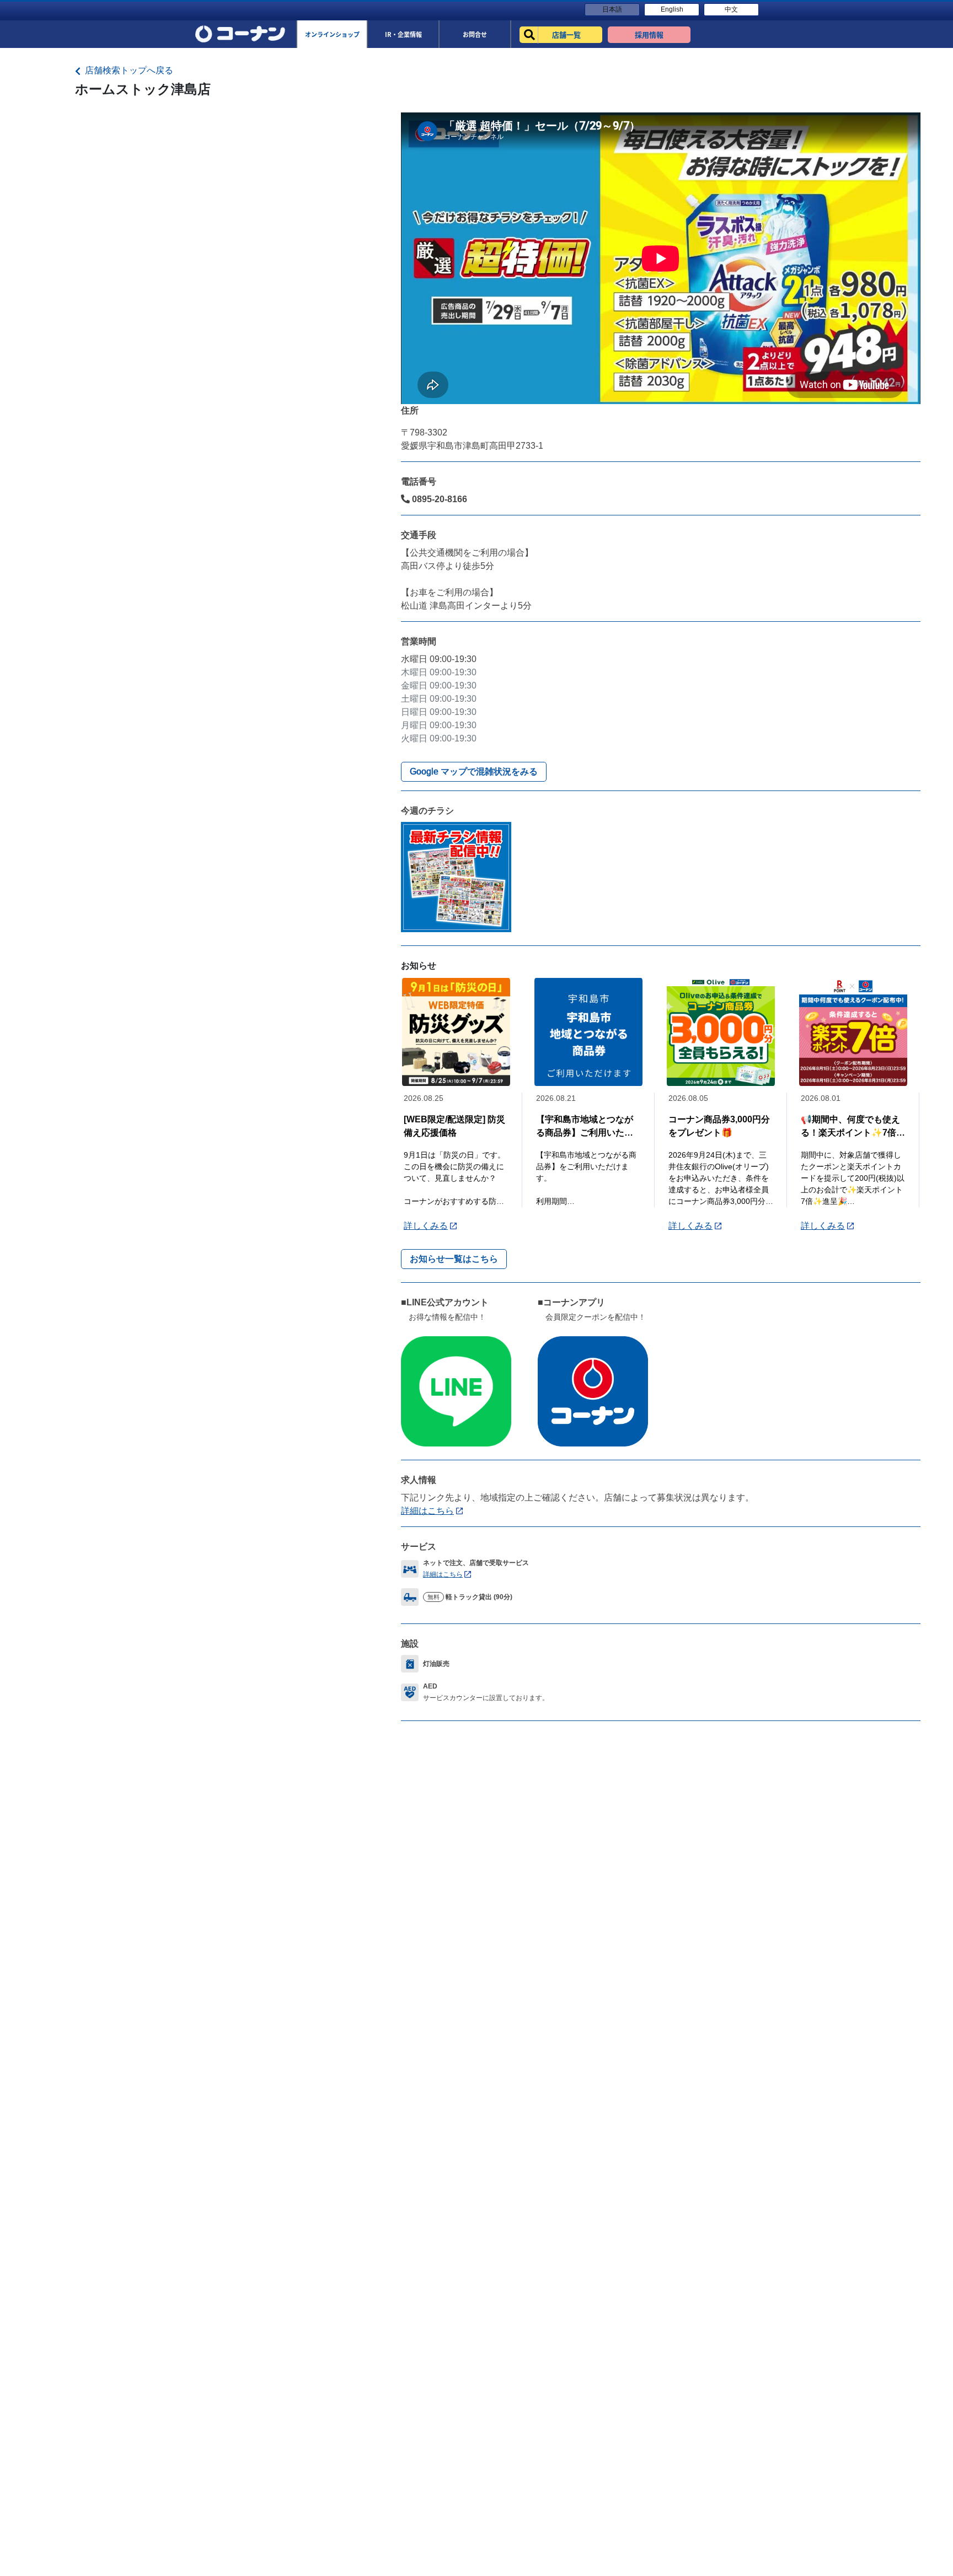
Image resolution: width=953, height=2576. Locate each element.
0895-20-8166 (438, 499)
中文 (731, 9)
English (672, 9)
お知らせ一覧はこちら (454, 1259)
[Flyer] (456, 877)
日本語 (612, 9)
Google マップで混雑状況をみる (474, 771)
